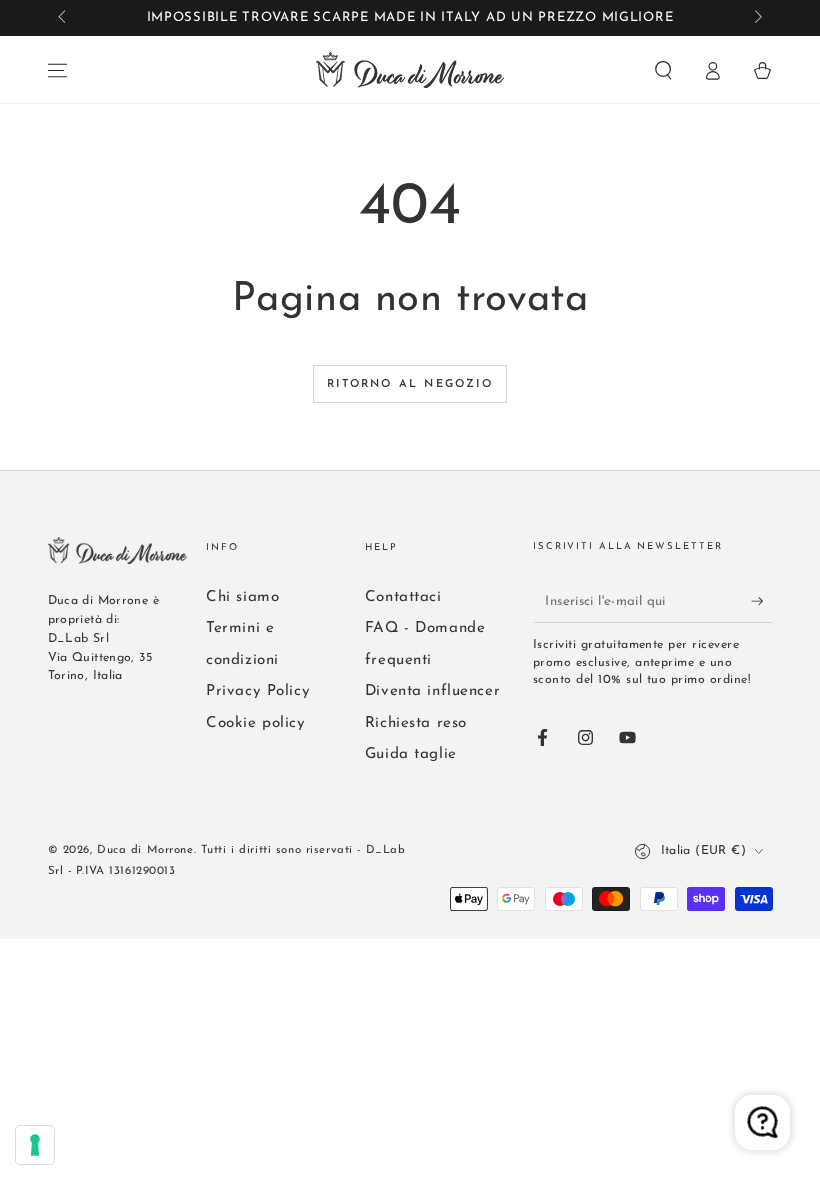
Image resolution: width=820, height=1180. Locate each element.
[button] (663, 71)
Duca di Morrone (145, 850)
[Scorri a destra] (756, 18)
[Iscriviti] (762, 601)
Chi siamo (242, 597)
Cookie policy (255, 723)
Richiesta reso (416, 723)
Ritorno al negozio (410, 384)
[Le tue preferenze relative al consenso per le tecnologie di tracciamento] (35, 1145)
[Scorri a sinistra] (64, 18)
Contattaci (403, 597)
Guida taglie (411, 754)
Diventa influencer (432, 691)
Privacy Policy (258, 691)
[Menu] (57, 71)
